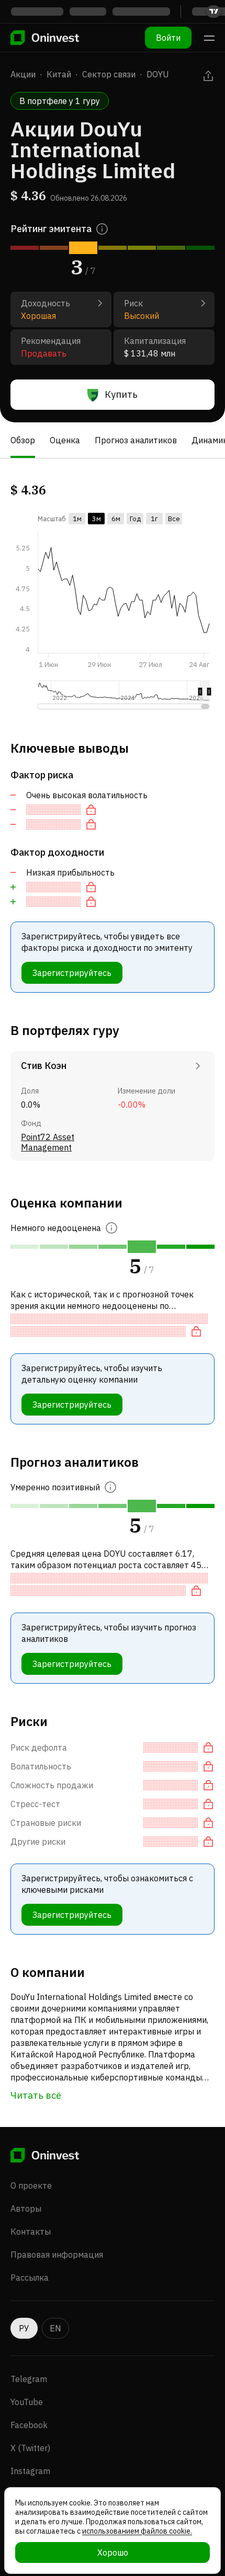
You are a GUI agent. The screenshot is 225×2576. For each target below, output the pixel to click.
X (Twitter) (30, 2448)
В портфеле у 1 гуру (60, 101)
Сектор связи (109, 74)
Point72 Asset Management (48, 1142)
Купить (121, 394)
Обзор (23, 440)
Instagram (30, 2471)
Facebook (29, 2425)
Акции (23, 74)
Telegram (29, 2379)
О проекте (31, 2186)
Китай (59, 74)
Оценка (65, 440)
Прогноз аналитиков (136, 440)
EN (55, 2328)
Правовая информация (57, 2255)
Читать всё (36, 2095)
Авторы (26, 2209)
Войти (168, 38)
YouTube (27, 2402)
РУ (24, 2328)
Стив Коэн (44, 1066)
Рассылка (30, 2278)
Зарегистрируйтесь (72, 973)
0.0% (31, 1105)
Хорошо (113, 2552)
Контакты (31, 2232)
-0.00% (132, 1105)
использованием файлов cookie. (137, 2531)
